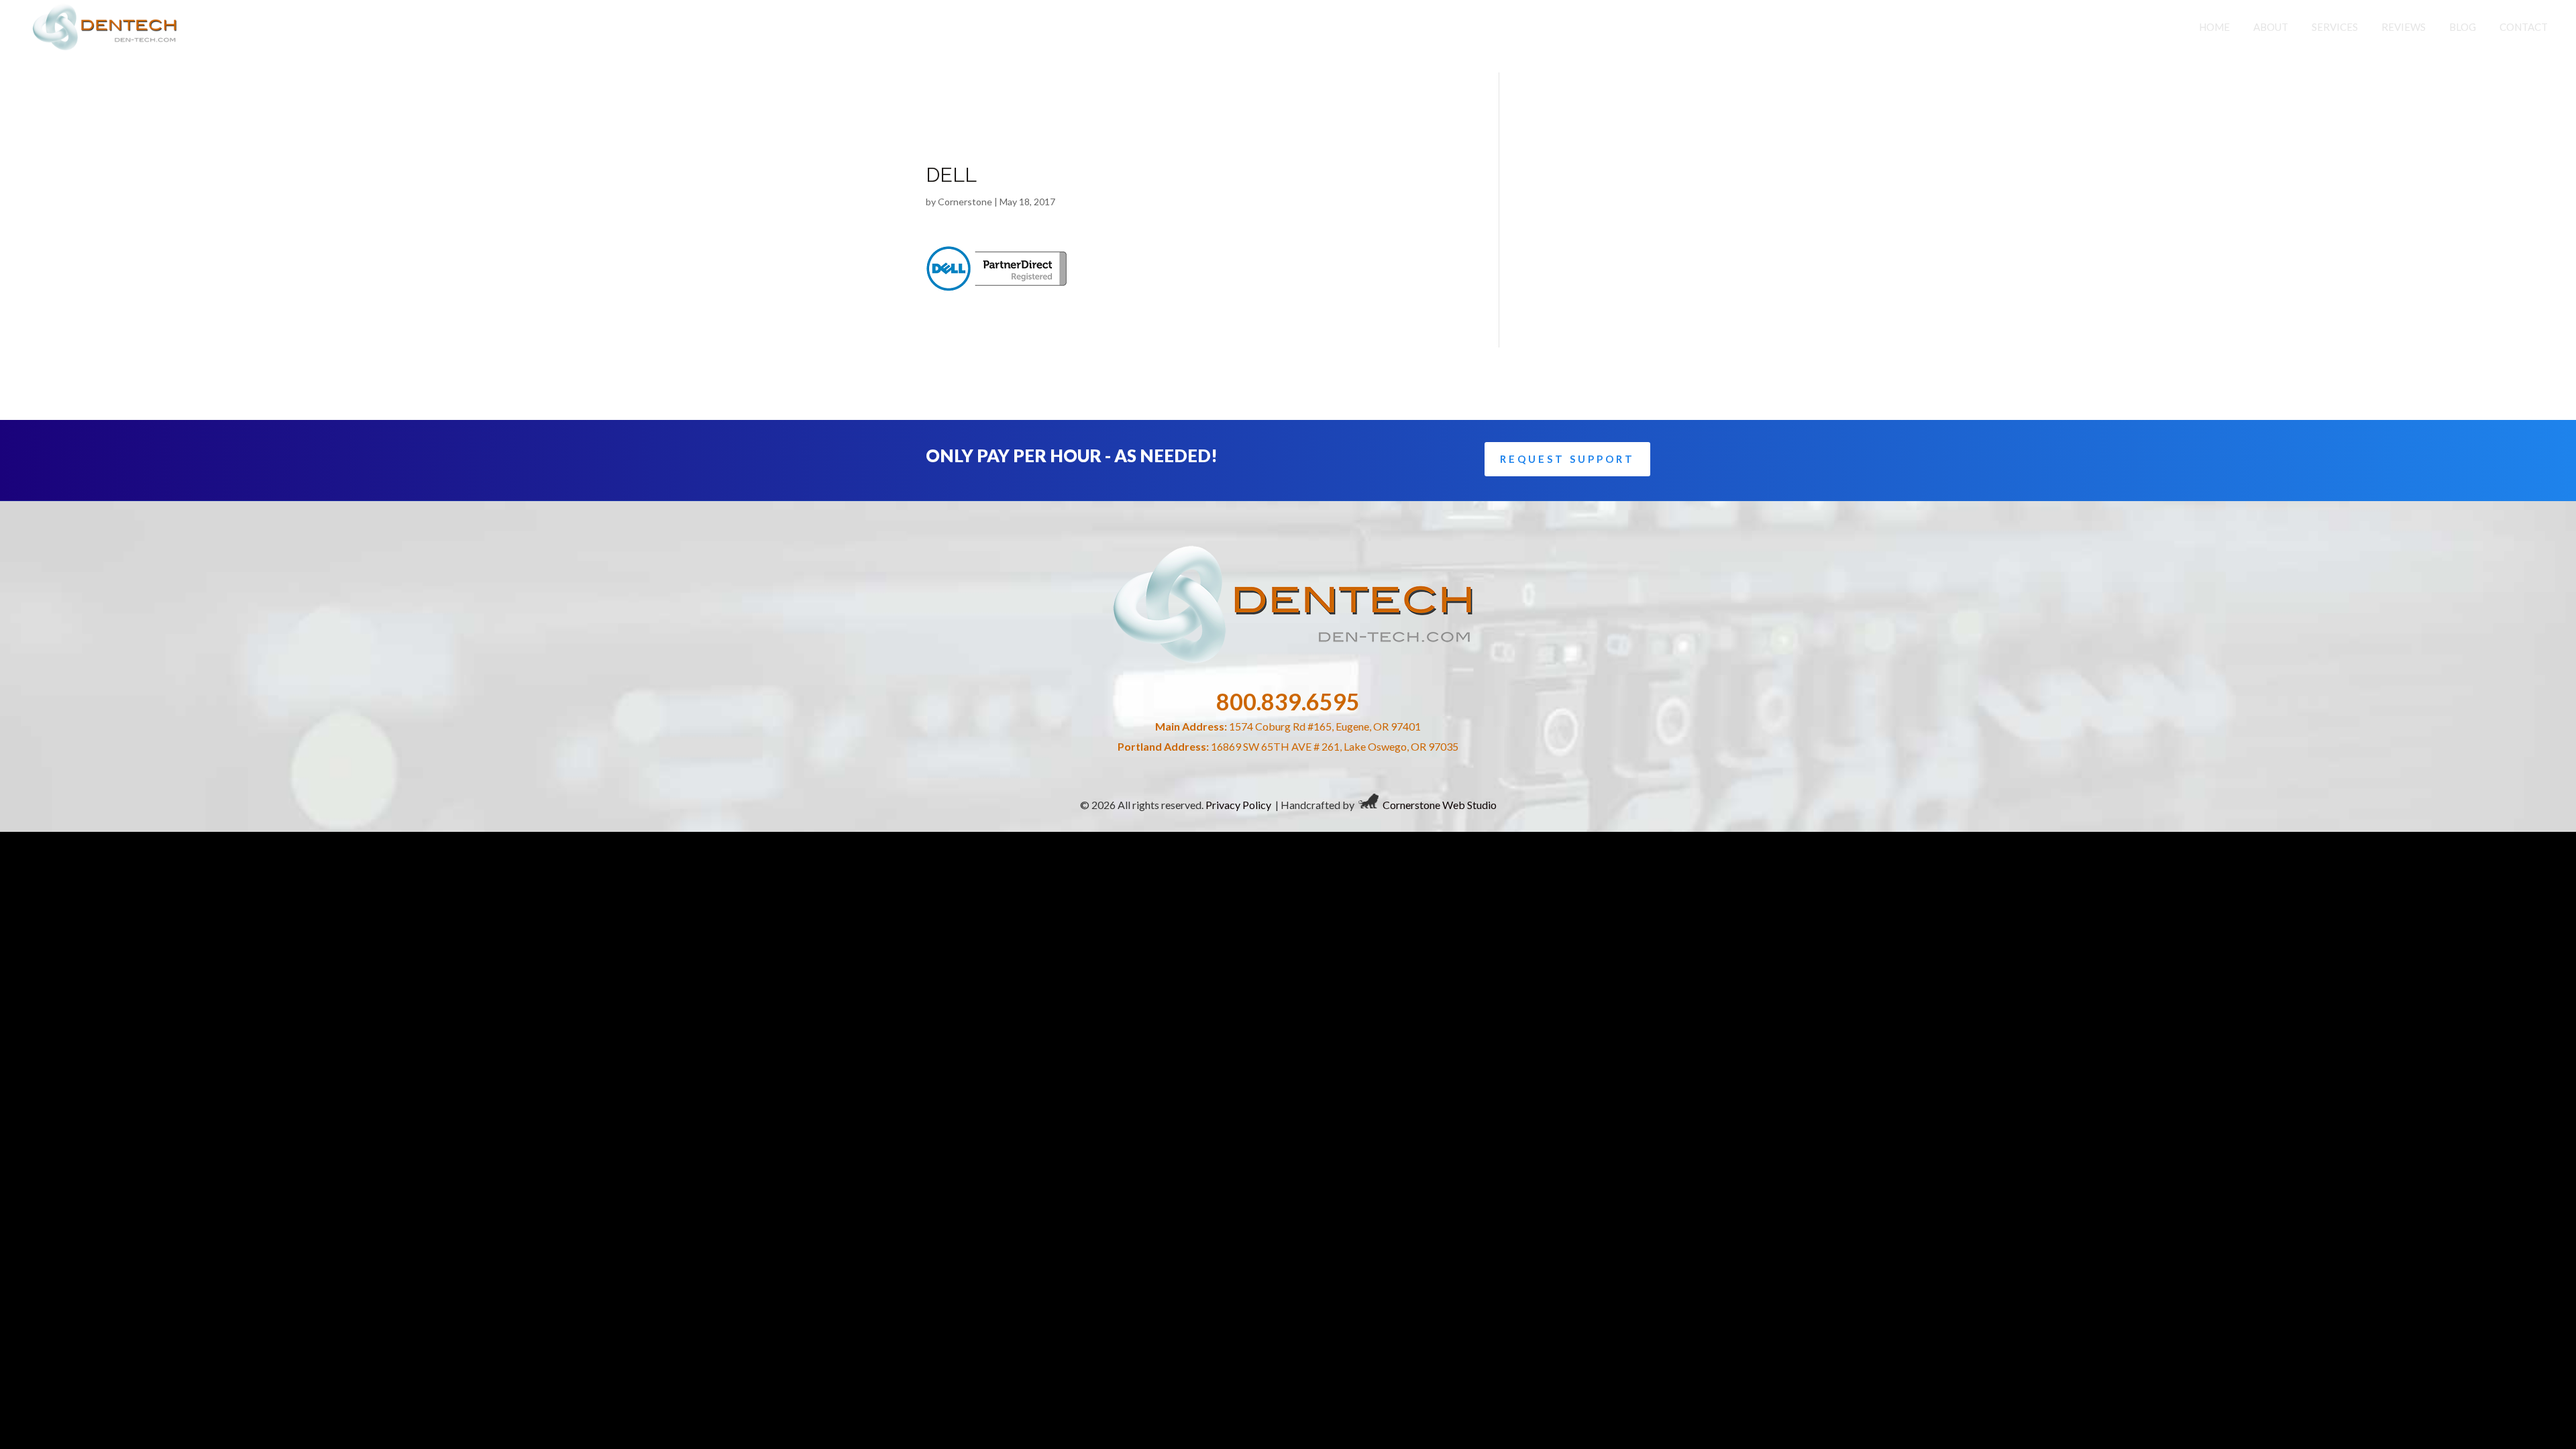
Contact (2524, 27)
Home (2214, 27)
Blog (2463, 27)
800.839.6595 (1288, 701)
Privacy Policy (1238, 804)
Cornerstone (965, 202)
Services (2335, 27)
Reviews (2404, 27)
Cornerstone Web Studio (1440, 804)
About (2271, 27)
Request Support (1567, 459)
